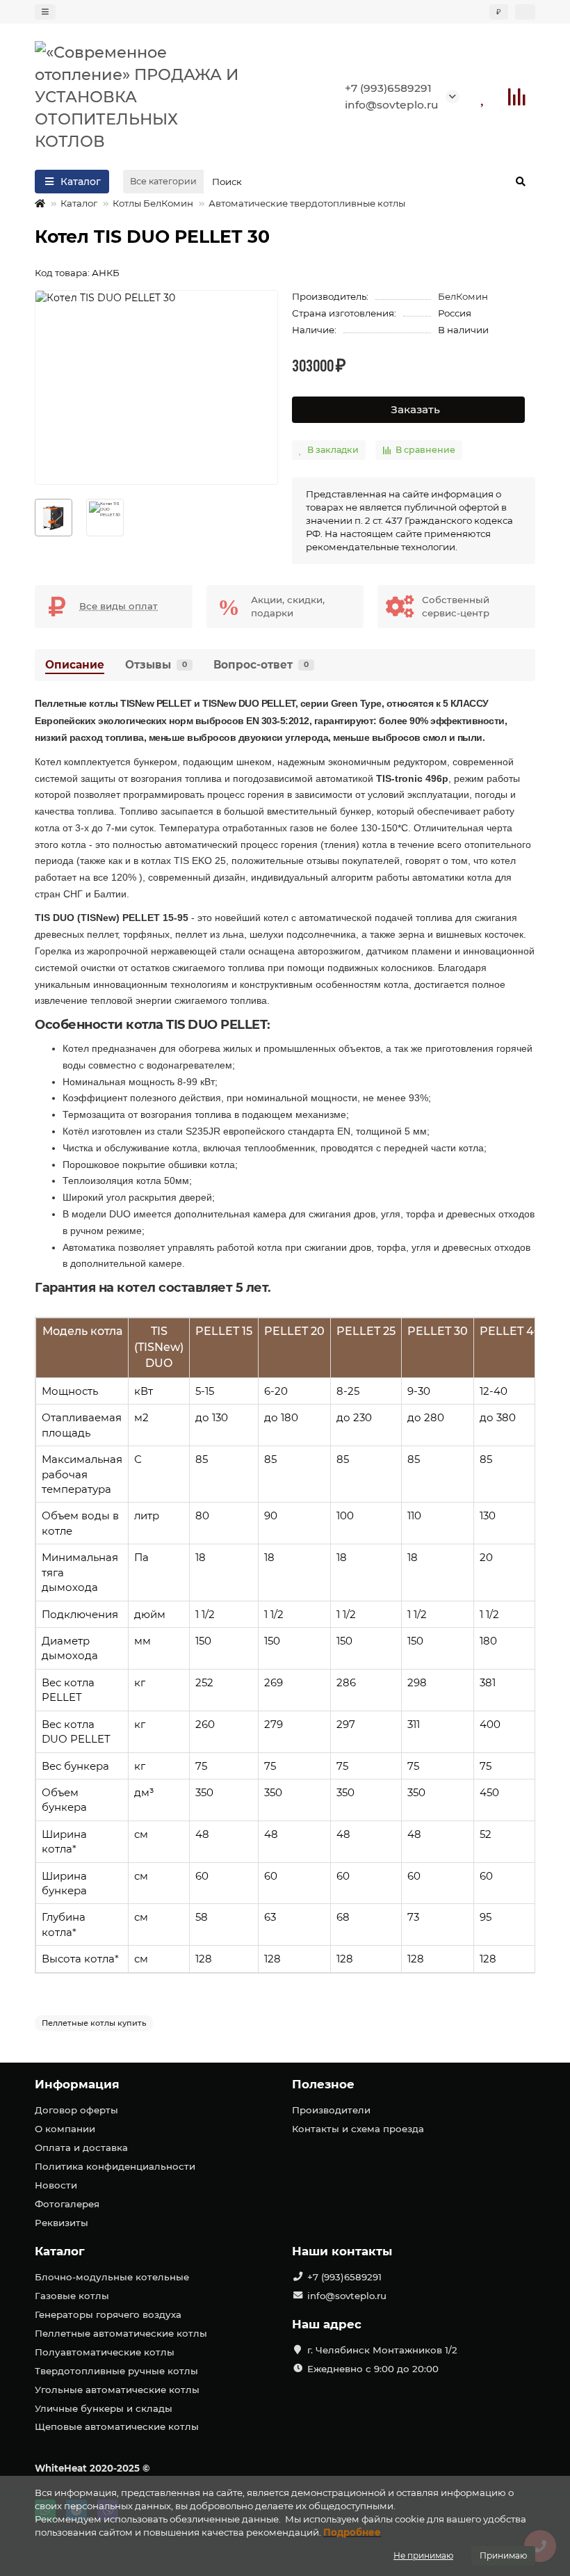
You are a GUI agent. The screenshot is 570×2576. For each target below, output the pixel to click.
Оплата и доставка (81, 2147)
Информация (77, 2084)
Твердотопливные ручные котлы (116, 2371)
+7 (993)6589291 (388, 88)
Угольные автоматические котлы (117, 2390)
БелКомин (463, 296)
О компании (65, 2129)
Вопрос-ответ (261, 665)
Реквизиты (62, 2223)
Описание (75, 665)
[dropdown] (45, 12)
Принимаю (503, 2555)
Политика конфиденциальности (115, 2166)
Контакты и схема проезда (358, 2129)
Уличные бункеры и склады (104, 2408)
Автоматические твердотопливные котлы (307, 203)
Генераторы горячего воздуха (108, 2314)
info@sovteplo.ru (392, 105)
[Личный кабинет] (525, 12)
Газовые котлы (72, 2296)
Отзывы (156, 665)
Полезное (323, 2084)
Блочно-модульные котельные (112, 2277)
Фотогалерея (67, 2204)
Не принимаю (423, 2555)
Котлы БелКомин (153, 203)
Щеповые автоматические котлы (117, 2426)
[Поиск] (521, 182)
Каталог (79, 203)
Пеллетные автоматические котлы (121, 2333)
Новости (56, 2185)
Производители (331, 2110)
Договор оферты (76, 2110)
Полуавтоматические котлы (105, 2352)
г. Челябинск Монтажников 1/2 (382, 2350)
